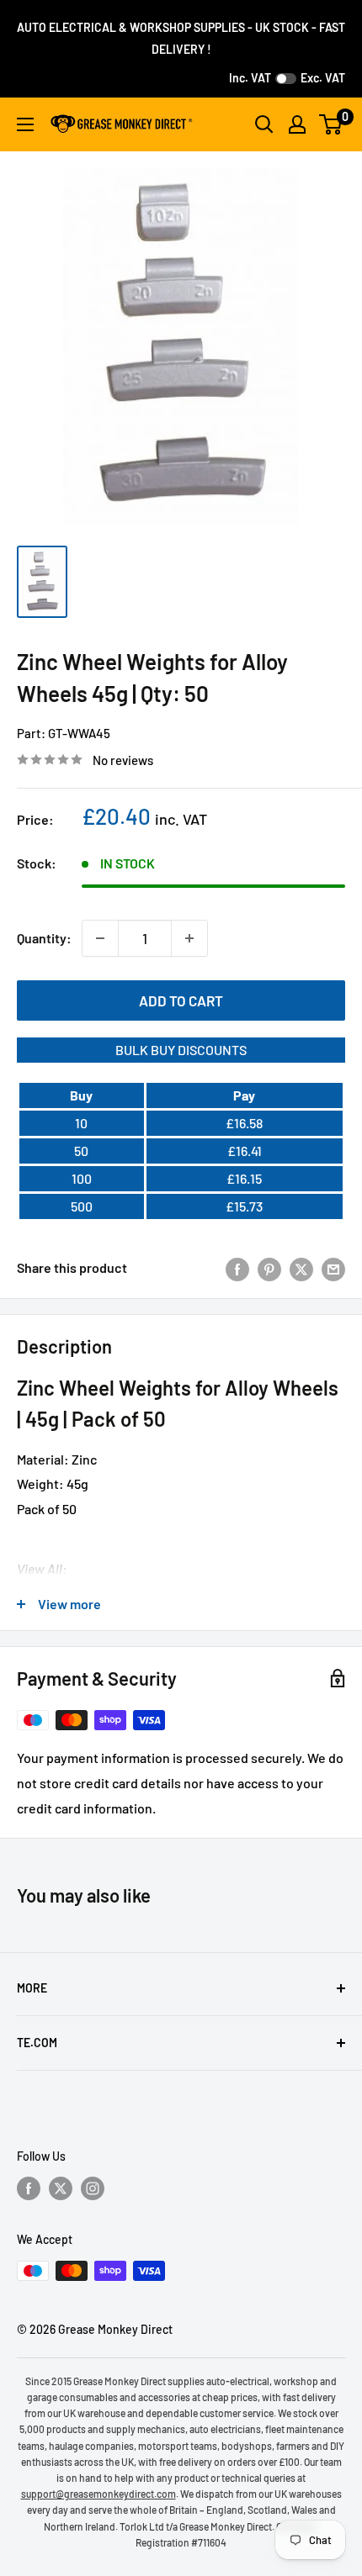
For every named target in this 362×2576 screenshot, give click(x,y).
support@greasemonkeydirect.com (98, 2494)
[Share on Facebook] (237, 1268)
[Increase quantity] (189, 938)
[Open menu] (25, 124)
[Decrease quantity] (100, 938)
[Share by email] (333, 1268)
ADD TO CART (181, 1000)
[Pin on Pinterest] (269, 1268)
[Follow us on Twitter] (61, 2188)
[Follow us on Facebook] (29, 2188)
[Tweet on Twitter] (301, 1268)
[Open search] (264, 124)
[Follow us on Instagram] (93, 2188)
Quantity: (44, 938)
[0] (331, 124)
